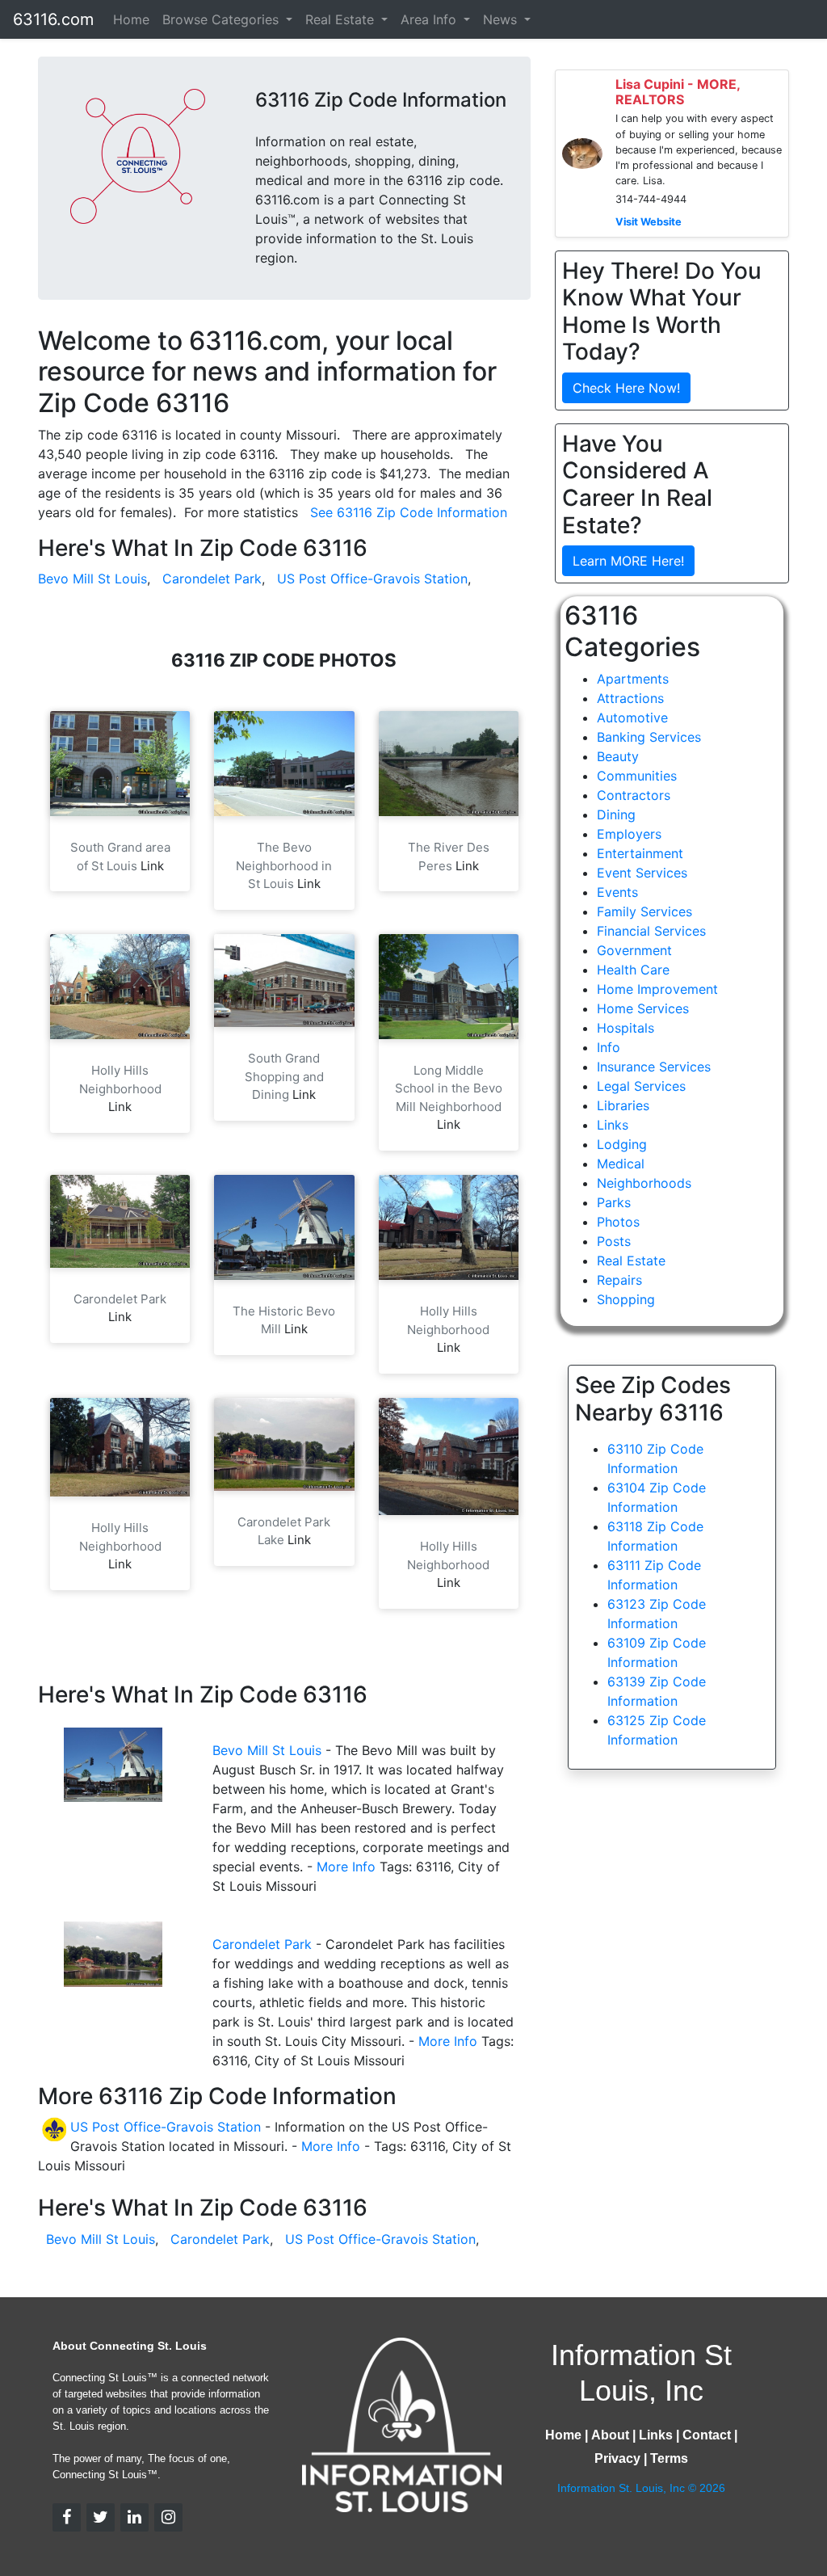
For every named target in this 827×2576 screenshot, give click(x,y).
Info (609, 1047)
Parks (614, 1202)
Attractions (630, 698)
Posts (614, 1241)
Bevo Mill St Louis (92, 579)
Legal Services (641, 1086)
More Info (346, 1867)
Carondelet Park (212, 579)
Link (152, 866)
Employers (629, 834)
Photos (618, 1222)
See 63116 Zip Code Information (409, 512)
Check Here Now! (626, 388)
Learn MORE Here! (628, 561)
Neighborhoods (644, 1183)
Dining (616, 814)
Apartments (633, 679)
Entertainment (640, 853)
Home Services (643, 1008)
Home (131, 19)
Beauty (618, 756)
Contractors (634, 795)
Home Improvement (657, 989)
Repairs (619, 1280)
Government (634, 950)
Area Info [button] (430, 19)
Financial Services (651, 931)
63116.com (53, 19)
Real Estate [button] (342, 19)
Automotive (632, 718)
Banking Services (649, 737)
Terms (669, 2458)
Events (617, 892)
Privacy (617, 2458)
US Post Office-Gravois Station (372, 579)
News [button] (502, 19)
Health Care (633, 970)
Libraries (623, 1105)
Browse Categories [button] (222, 19)
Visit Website (649, 222)
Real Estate (631, 1261)
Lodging (622, 1144)
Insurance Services (654, 1067)
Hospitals (625, 1028)
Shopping (626, 1299)
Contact (707, 2435)
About (610, 2435)
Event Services (642, 873)
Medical (621, 1164)
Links (613, 1125)
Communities (637, 776)
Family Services (644, 911)
